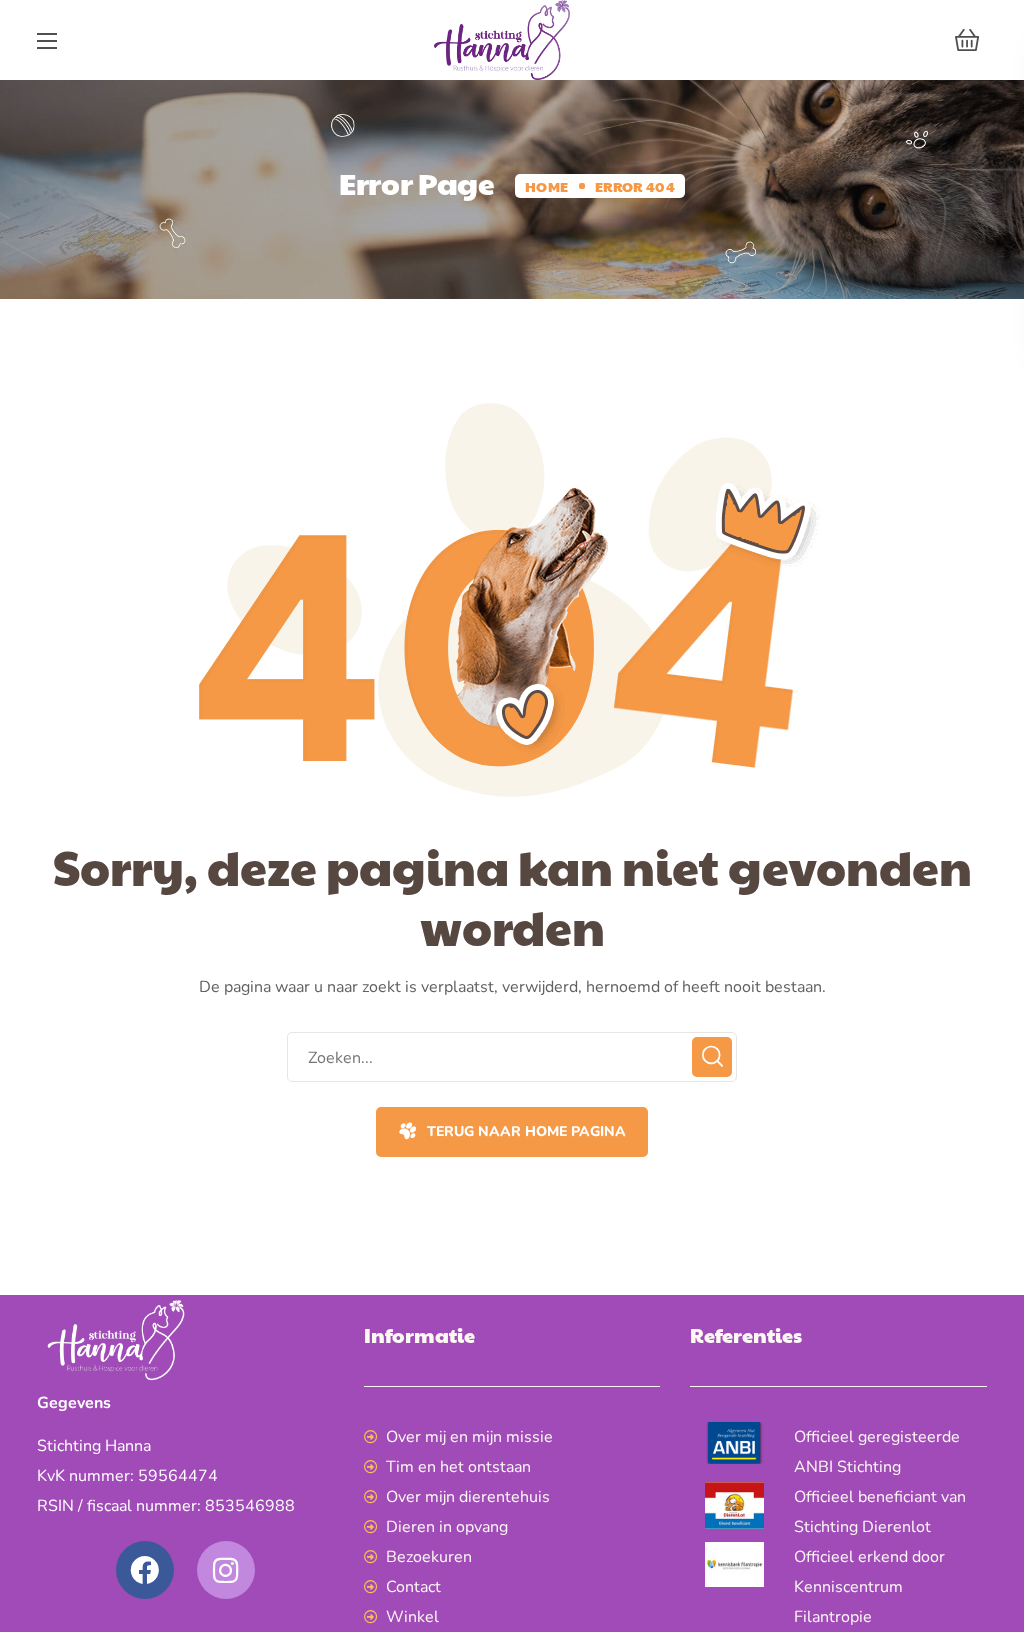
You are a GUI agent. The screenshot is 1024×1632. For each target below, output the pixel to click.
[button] (967, 40)
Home (546, 186)
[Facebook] (145, 1570)
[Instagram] (226, 1570)
